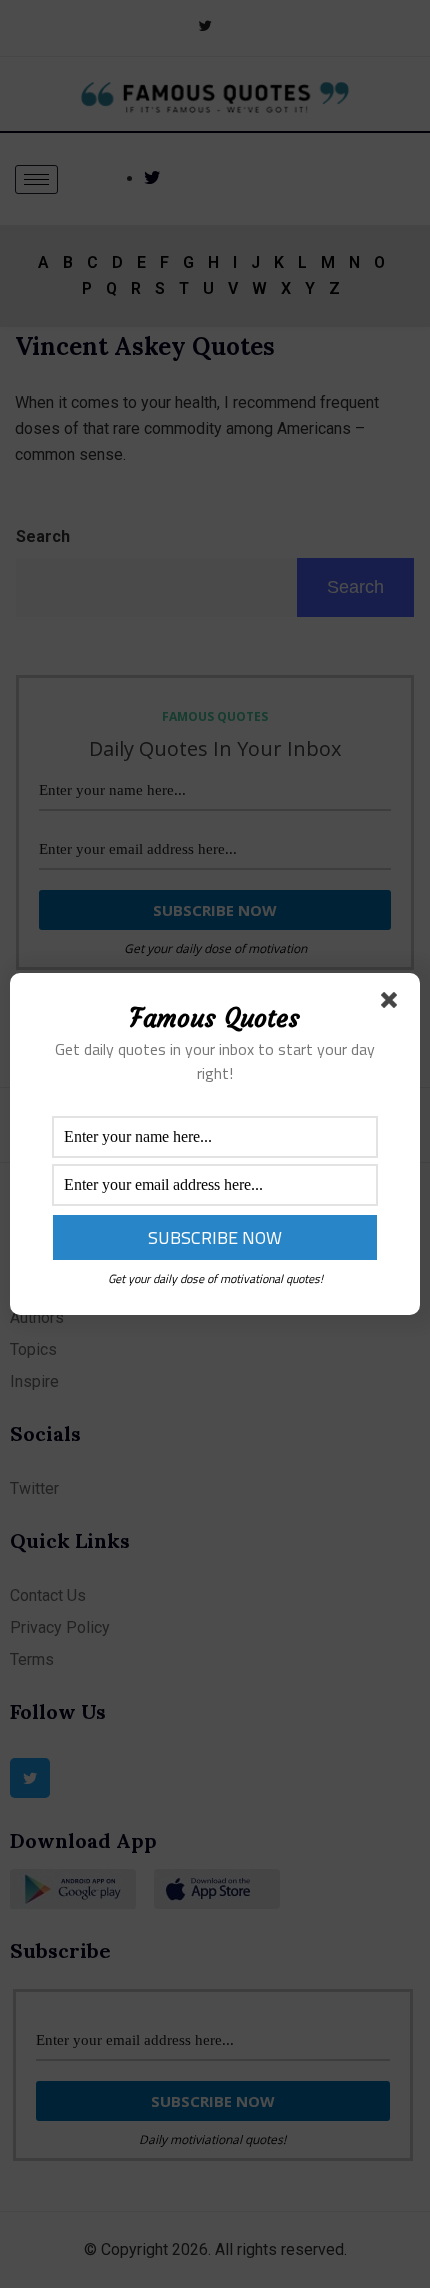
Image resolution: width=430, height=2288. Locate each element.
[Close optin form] (393, 1004)
